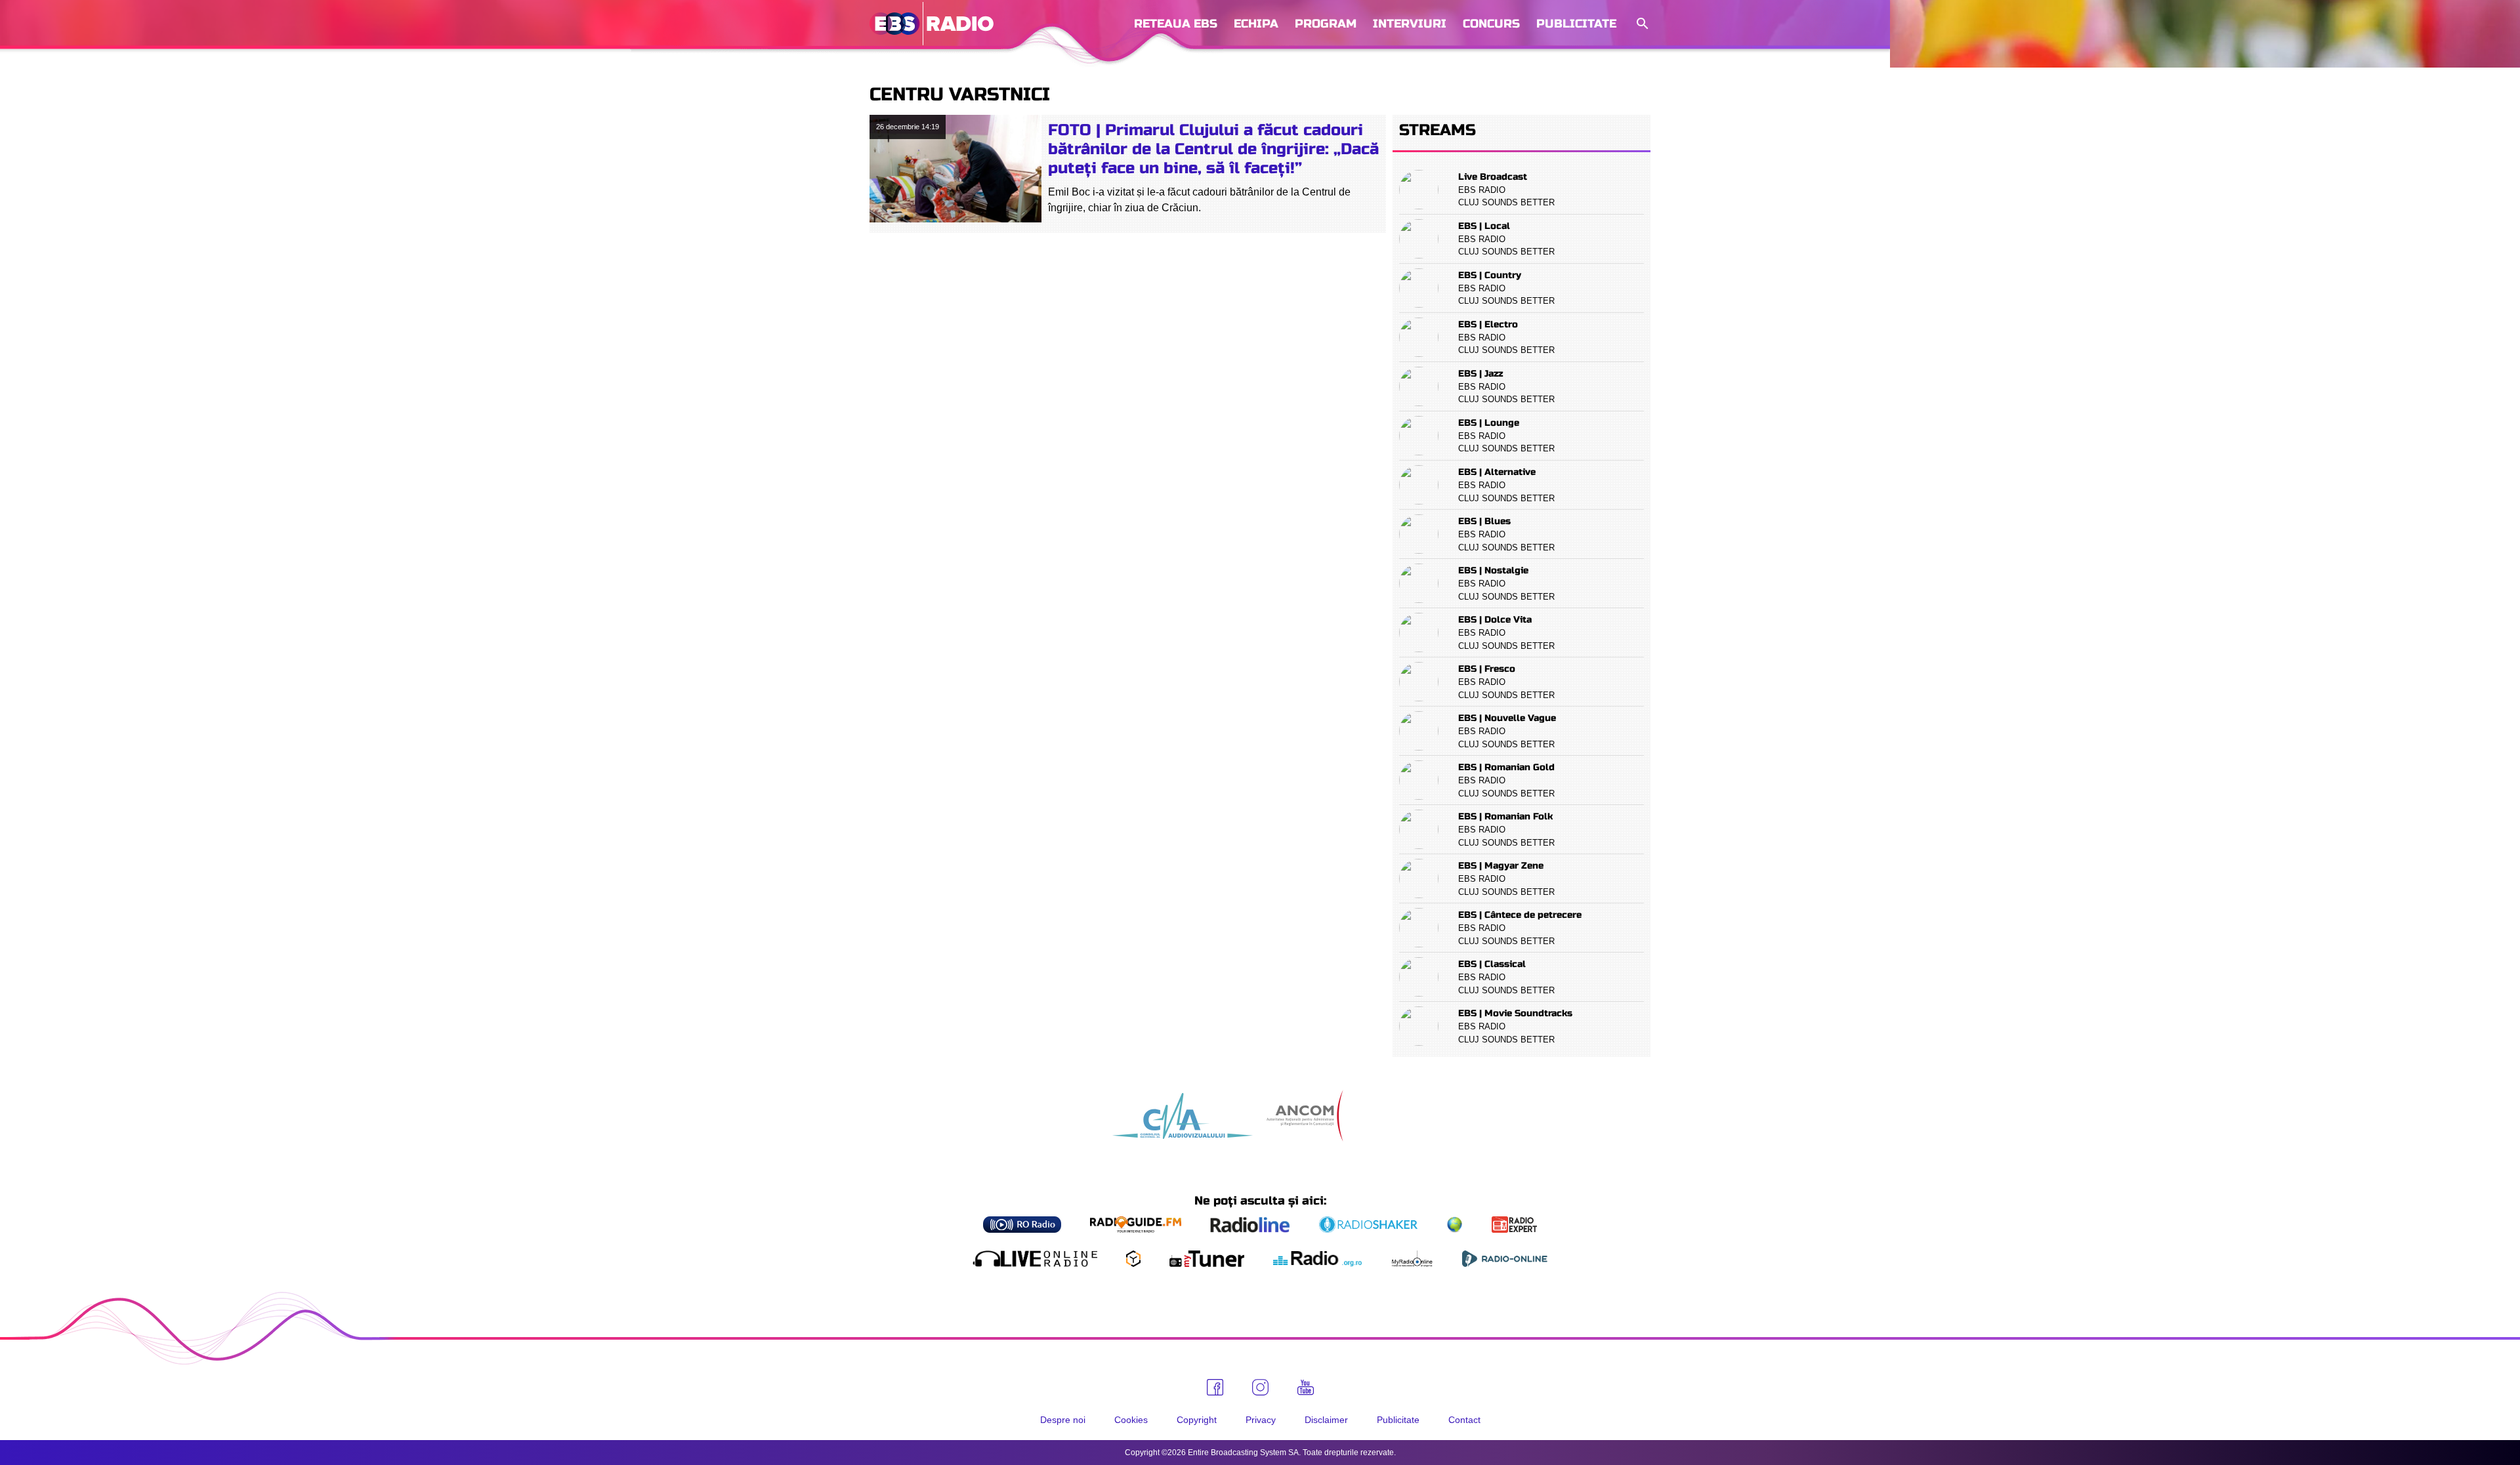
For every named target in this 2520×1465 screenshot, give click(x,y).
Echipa (1256, 24)
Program (1326, 24)
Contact (1464, 1420)
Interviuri (1410, 24)
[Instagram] (1260, 1387)
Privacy (1261, 1420)
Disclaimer (1326, 1420)
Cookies (1131, 1420)
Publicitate (1576, 24)
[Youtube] (1306, 1388)
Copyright (1197, 1420)
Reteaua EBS (1176, 24)
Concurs (1491, 24)
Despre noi (1063, 1420)
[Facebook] (1215, 1387)
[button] (1641, 24)
